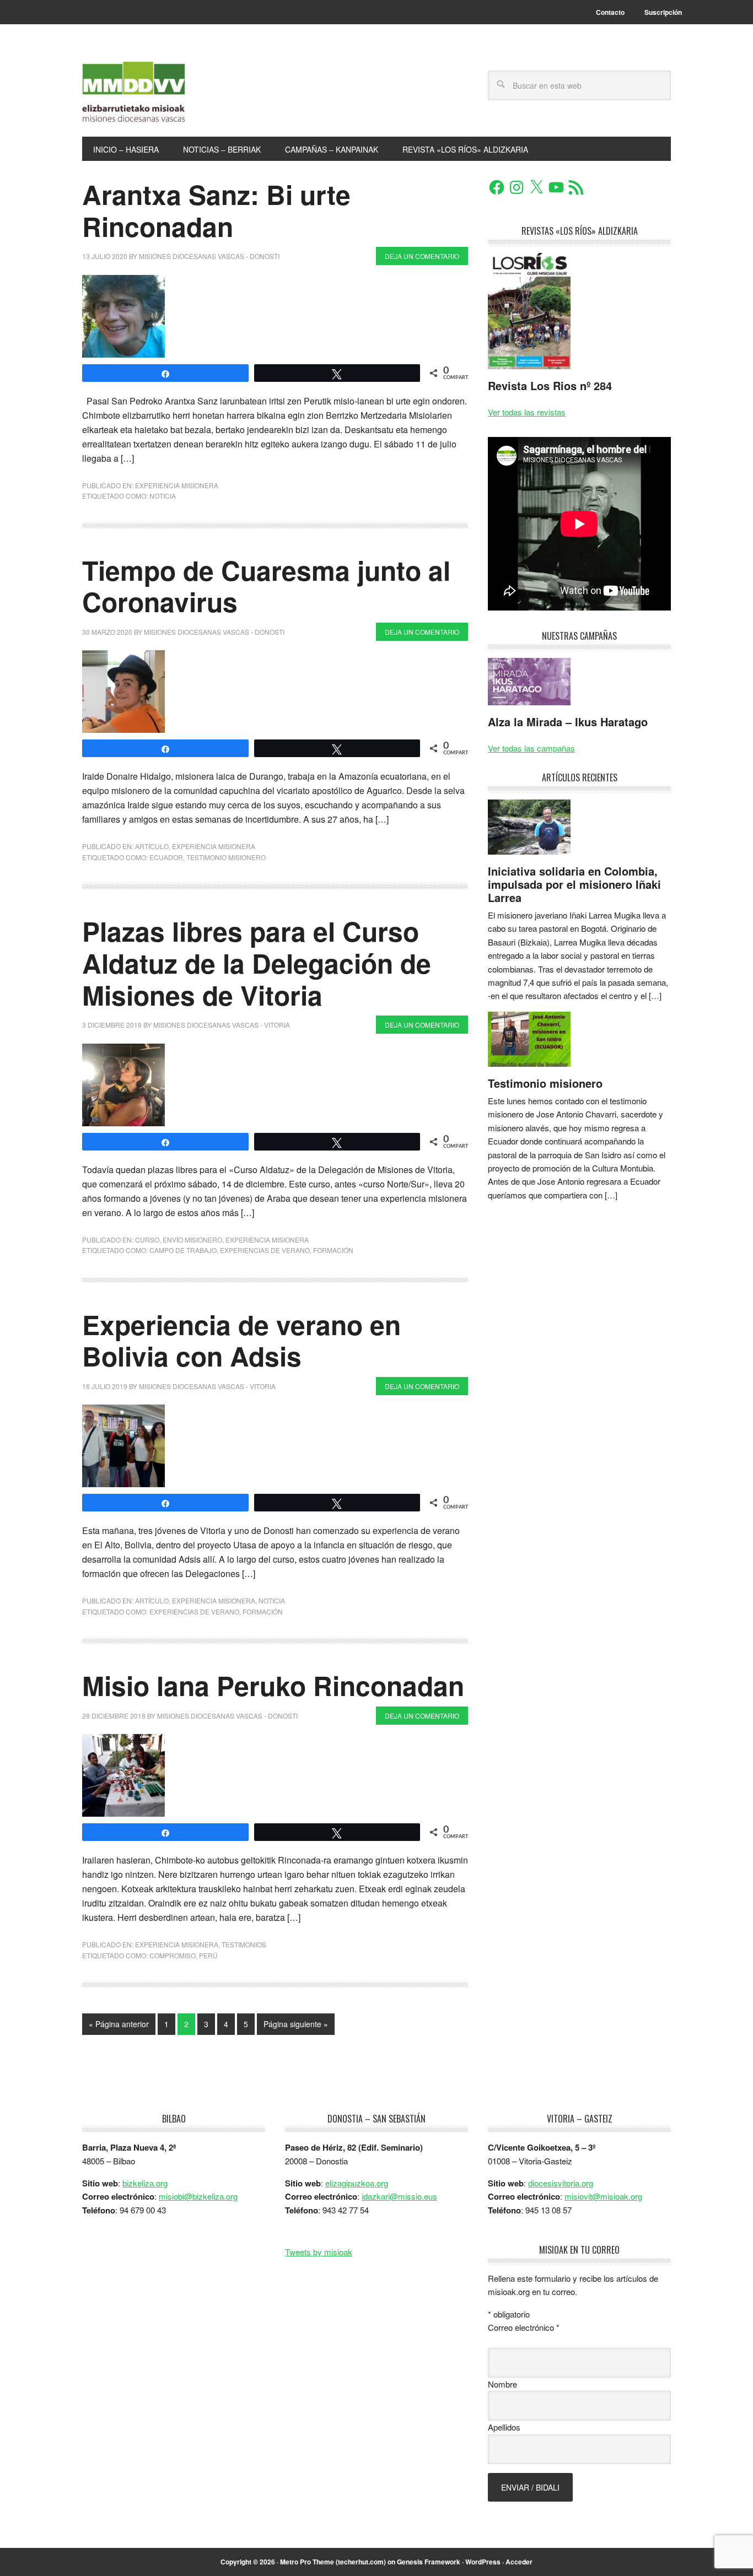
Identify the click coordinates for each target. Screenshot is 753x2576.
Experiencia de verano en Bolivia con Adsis (241, 1340)
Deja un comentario (422, 256)
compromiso (173, 1955)
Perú (208, 1955)
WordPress (483, 2562)
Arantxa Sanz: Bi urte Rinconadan (216, 210)
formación (333, 1250)
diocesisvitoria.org (561, 2183)
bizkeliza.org (145, 2183)
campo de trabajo (183, 1250)
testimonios (244, 1944)
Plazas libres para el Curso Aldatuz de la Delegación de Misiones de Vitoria (257, 963)
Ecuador (166, 857)
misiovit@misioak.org (603, 2196)
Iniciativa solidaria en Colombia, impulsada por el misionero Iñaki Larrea (574, 884)
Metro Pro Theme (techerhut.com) (333, 2562)
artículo (152, 846)
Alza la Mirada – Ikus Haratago (568, 722)
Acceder (519, 2562)
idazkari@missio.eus (399, 2196)
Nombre (502, 2384)
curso (147, 1240)
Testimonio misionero (545, 1083)
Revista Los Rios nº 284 (550, 385)
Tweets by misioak (319, 2252)
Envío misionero (192, 1240)
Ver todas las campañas (531, 748)
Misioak (157, 95)
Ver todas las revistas (527, 412)
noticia (163, 496)
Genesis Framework (429, 2562)
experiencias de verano (265, 1250)
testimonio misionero (226, 857)
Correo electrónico (524, 2327)
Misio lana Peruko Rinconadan (273, 1685)
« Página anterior (119, 2024)
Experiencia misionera (177, 485)
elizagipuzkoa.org (357, 2183)
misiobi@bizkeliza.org (198, 2196)
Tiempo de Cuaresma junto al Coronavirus (266, 586)
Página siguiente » (296, 2024)
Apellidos (504, 2427)
